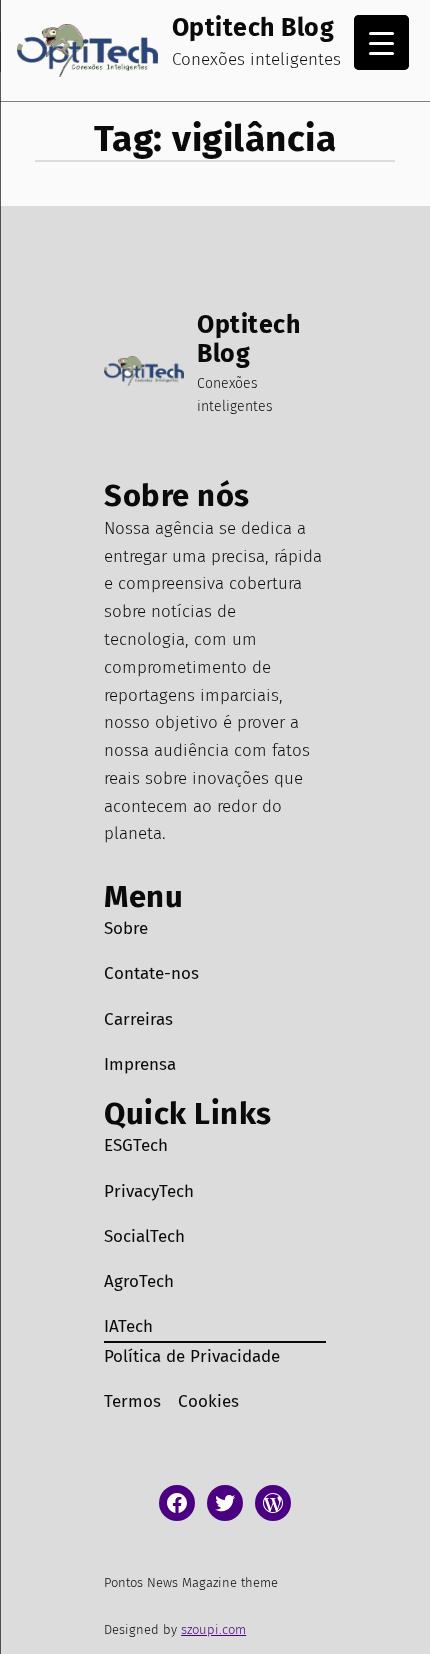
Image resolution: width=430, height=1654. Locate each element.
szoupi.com (213, 1629)
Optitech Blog (253, 27)
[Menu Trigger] (381, 42)
